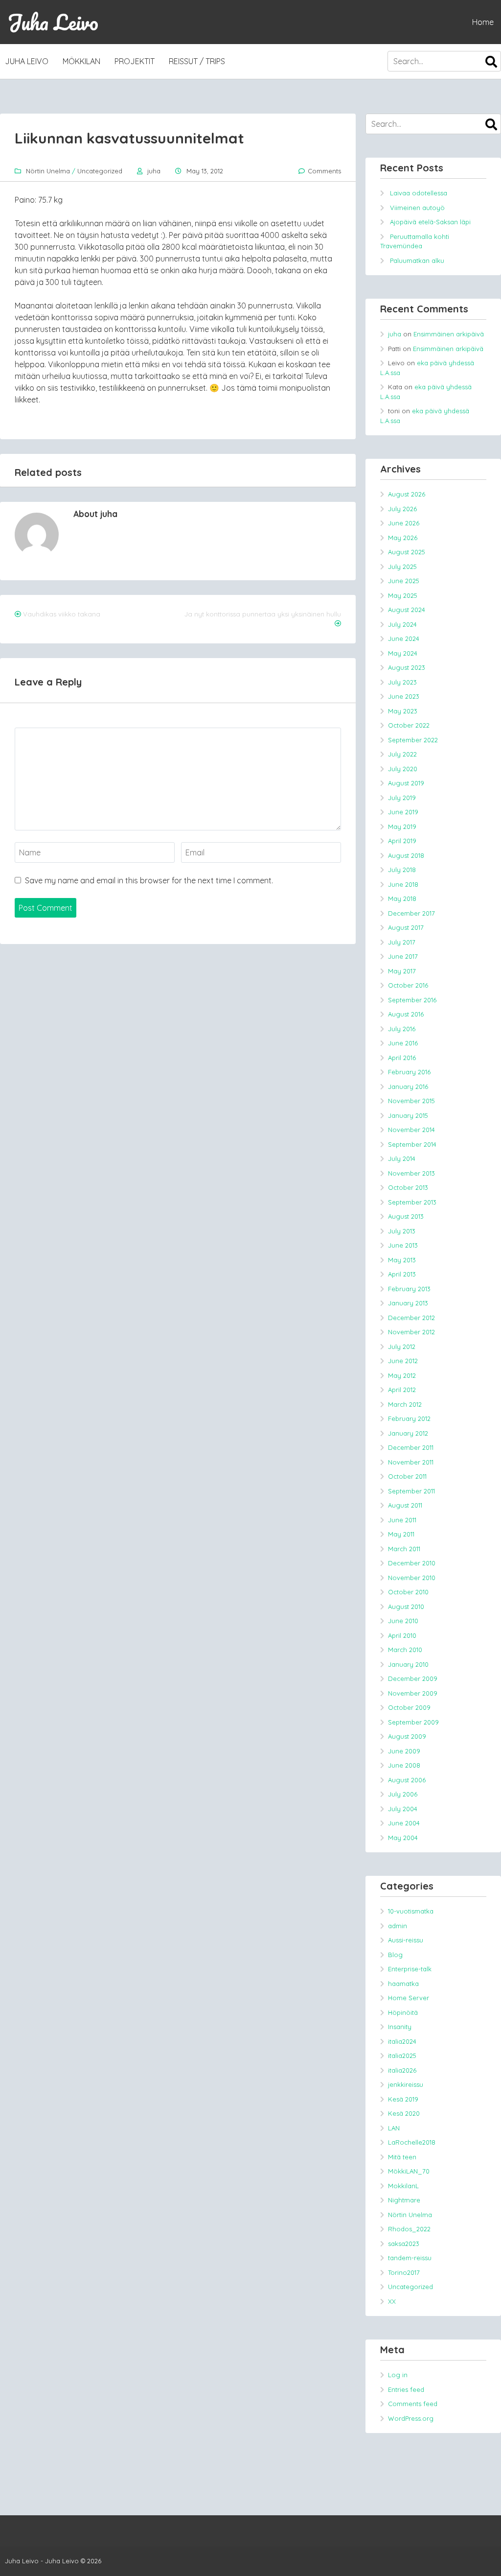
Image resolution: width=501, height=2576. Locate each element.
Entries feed (406, 2389)
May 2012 (402, 1375)
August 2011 (405, 1505)
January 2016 (408, 1087)
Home (483, 22)
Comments (324, 171)
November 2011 (411, 1462)
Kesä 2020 (404, 2113)
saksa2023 (404, 2244)
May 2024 (403, 653)
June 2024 (404, 638)
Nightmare (404, 2200)
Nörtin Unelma (48, 171)
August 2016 (406, 1014)
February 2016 (409, 1072)
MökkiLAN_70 (409, 2171)
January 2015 (408, 1115)
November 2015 (411, 1101)
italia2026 (402, 2070)
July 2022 (402, 754)
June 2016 (403, 1043)
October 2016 (408, 985)
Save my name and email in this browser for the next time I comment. (149, 880)
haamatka (403, 1984)
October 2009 (409, 1707)
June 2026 (404, 523)
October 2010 (408, 1592)
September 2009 (413, 1722)
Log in (398, 2375)
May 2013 (402, 1260)
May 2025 (403, 595)
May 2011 (401, 1534)
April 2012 (402, 1390)
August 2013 (406, 1216)
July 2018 (402, 870)
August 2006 (407, 1780)
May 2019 (402, 827)
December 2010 (412, 1563)
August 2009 (407, 1736)
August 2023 (407, 667)
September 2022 (413, 740)
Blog (395, 1955)
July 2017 (402, 942)
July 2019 (402, 798)
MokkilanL (403, 2186)
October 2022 (409, 725)
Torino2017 (404, 2272)
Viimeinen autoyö (417, 208)
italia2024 (402, 2041)
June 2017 (403, 956)
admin (398, 1926)
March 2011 (404, 1549)
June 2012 (403, 1361)
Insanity (400, 2027)
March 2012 (405, 1404)
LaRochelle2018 (412, 2142)
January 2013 (408, 1303)
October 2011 (407, 1476)
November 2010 (412, 1578)
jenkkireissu (406, 2084)
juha (154, 171)
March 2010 (405, 1650)
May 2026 (403, 538)
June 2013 (403, 1245)
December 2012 (411, 1318)
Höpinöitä (403, 2012)
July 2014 (402, 1158)
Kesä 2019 (403, 2099)
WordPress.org (411, 2418)
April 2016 (402, 1058)
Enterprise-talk (410, 1969)
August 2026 (407, 494)
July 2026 (402, 509)
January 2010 (408, 1664)
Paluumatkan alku (417, 260)
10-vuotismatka (411, 1911)
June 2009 (404, 1751)
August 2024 (407, 610)
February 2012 (409, 1418)
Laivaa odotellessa (419, 193)
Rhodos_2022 (409, 2229)
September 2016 (412, 1000)
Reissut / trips (197, 61)
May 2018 (402, 898)
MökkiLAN (81, 61)
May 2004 (403, 1838)
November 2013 (411, 1173)
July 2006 (403, 1794)
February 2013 (409, 1289)
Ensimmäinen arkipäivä (449, 334)
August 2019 (406, 783)
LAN (394, 2128)
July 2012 (402, 1347)
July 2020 (403, 769)
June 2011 (402, 1520)
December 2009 (413, 1678)
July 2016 (402, 1029)
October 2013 (408, 1187)
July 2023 (402, 682)
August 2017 (406, 927)
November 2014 (411, 1130)
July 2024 (402, 624)
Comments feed (413, 2404)
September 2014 (412, 1144)
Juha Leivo (53, 22)
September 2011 (411, 1491)
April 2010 (402, 1635)
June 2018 (403, 884)
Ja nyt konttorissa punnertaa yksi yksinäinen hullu (263, 614)
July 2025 (402, 567)
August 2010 (406, 1607)
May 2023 (403, 711)
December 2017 (411, 913)
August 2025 (407, 552)
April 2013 (402, 1274)
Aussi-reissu (406, 1940)
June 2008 (404, 1765)
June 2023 (404, 696)
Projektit (135, 61)
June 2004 (404, 1823)
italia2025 (402, 2056)
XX (392, 2301)
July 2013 (402, 1231)
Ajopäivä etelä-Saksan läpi (430, 222)
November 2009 (413, 1693)
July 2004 (403, 1809)
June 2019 (403, 812)
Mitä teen (402, 2157)
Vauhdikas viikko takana (62, 614)
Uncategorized (100, 171)
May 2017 (402, 971)
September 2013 (412, 1202)
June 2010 (403, 1621)
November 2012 (411, 1332)
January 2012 (408, 1433)
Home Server (409, 1998)
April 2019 (402, 841)
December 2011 (411, 1447)
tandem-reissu (410, 2258)
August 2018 (406, 855)
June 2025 (404, 581)
